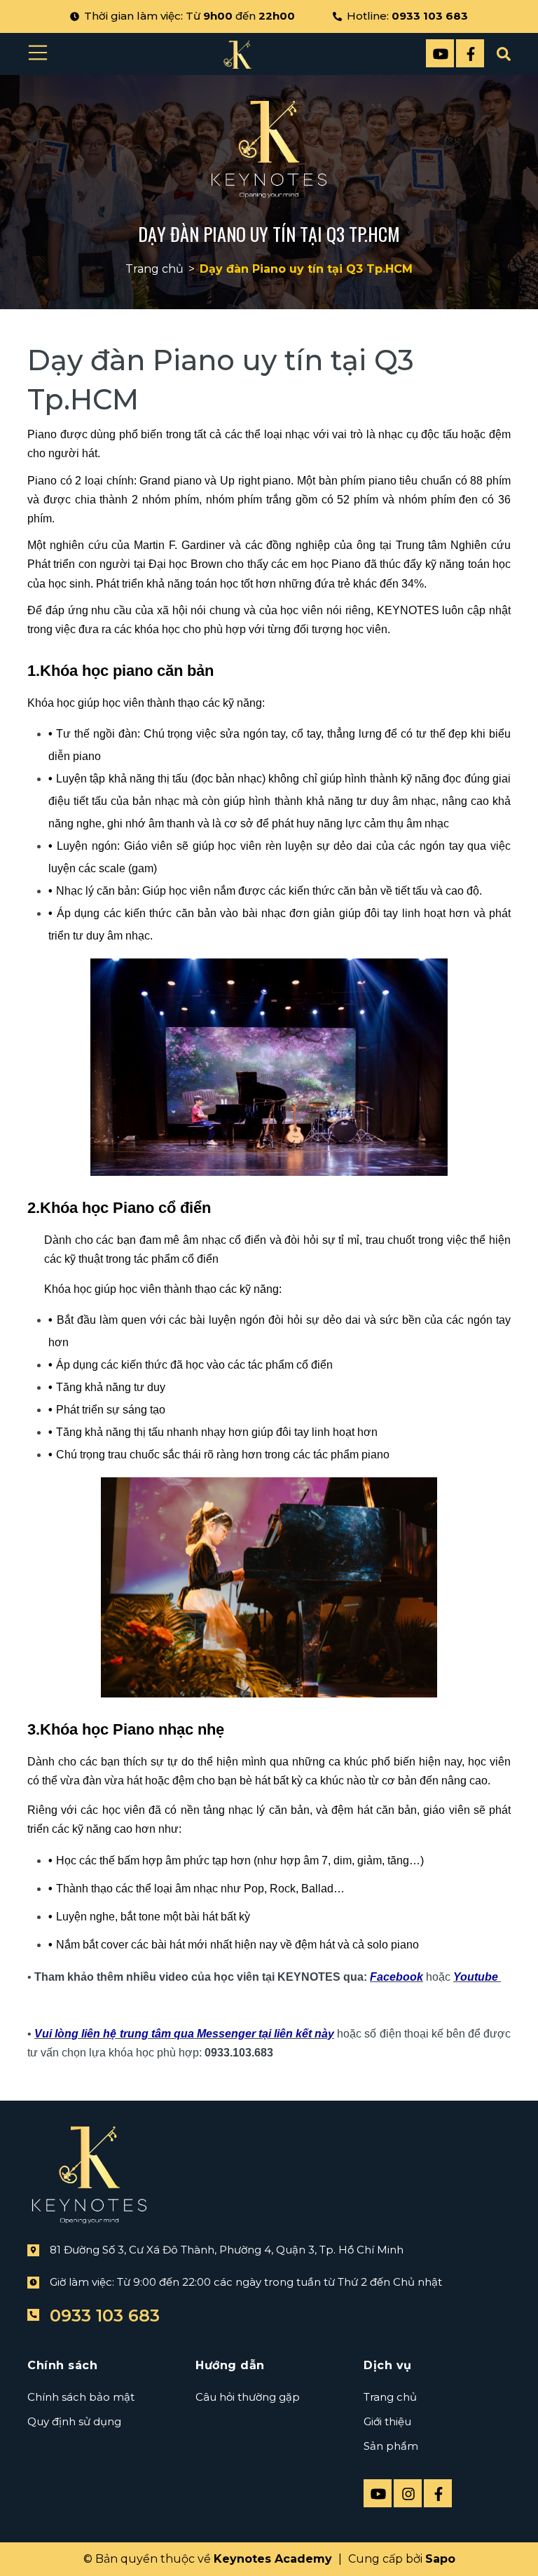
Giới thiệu (387, 2421)
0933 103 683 (430, 16)
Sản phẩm (391, 2446)
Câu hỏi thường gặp (248, 2397)
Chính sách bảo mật (81, 2397)
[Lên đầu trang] (492, 2543)
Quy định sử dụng (74, 2421)
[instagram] (408, 2493)
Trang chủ (390, 2397)
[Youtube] (440, 53)
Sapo (440, 2559)
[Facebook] (470, 53)
